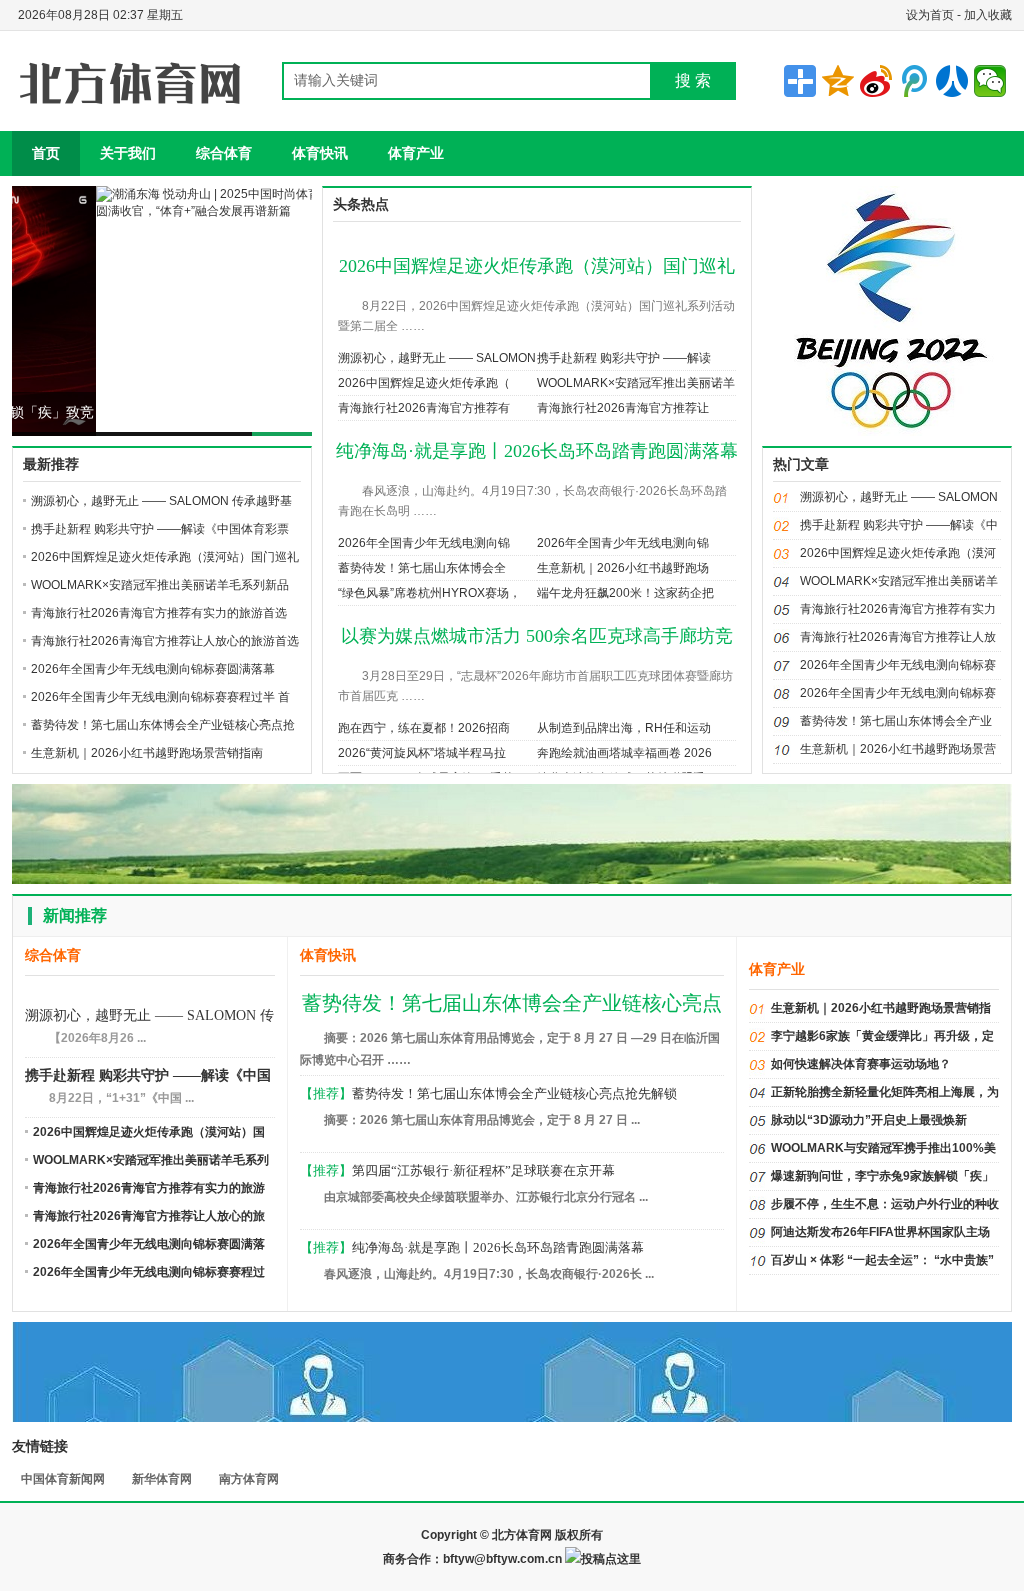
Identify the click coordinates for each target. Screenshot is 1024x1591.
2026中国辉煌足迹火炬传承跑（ (424, 383)
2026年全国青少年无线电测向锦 (424, 543)
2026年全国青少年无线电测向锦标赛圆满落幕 (153, 669)
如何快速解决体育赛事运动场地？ (861, 1064)
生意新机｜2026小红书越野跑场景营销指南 (147, 753)
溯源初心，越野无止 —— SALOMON (437, 358)
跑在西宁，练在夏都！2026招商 (424, 728)
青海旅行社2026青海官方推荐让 (623, 408)
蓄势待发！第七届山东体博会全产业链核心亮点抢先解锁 (514, 1093)
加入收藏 (988, 15)
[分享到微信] (990, 81)
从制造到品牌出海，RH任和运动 (624, 728)
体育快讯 (320, 153)
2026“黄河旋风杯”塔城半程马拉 (422, 753)
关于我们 (128, 153)
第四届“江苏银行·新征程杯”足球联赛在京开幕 (483, 1170)
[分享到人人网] (952, 81)
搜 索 (693, 80)
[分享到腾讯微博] (914, 81)
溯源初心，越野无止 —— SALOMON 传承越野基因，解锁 (149, 1017)
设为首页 (930, 15)
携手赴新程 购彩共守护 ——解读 (624, 358)
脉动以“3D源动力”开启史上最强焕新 (869, 1120)
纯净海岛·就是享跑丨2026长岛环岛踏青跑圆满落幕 (537, 451)
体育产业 (416, 153)
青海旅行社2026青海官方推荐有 (424, 408)
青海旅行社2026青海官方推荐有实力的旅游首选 (159, 613)
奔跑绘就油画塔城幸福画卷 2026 (624, 753)
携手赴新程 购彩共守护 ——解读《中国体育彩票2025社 (148, 1077)
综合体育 (224, 153)
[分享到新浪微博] (876, 81)
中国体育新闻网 (63, 1479)
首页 (46, 153)
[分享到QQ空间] (838, 81)
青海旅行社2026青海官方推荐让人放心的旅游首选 (165, 641)
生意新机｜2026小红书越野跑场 (623, 568)
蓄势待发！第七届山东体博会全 (422, 568)
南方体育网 (249, 1479)
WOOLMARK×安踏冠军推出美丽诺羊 (636, 383)
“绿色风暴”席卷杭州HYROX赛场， (429, 593)
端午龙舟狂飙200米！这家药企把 (625, 593)
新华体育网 (162, 1479)
